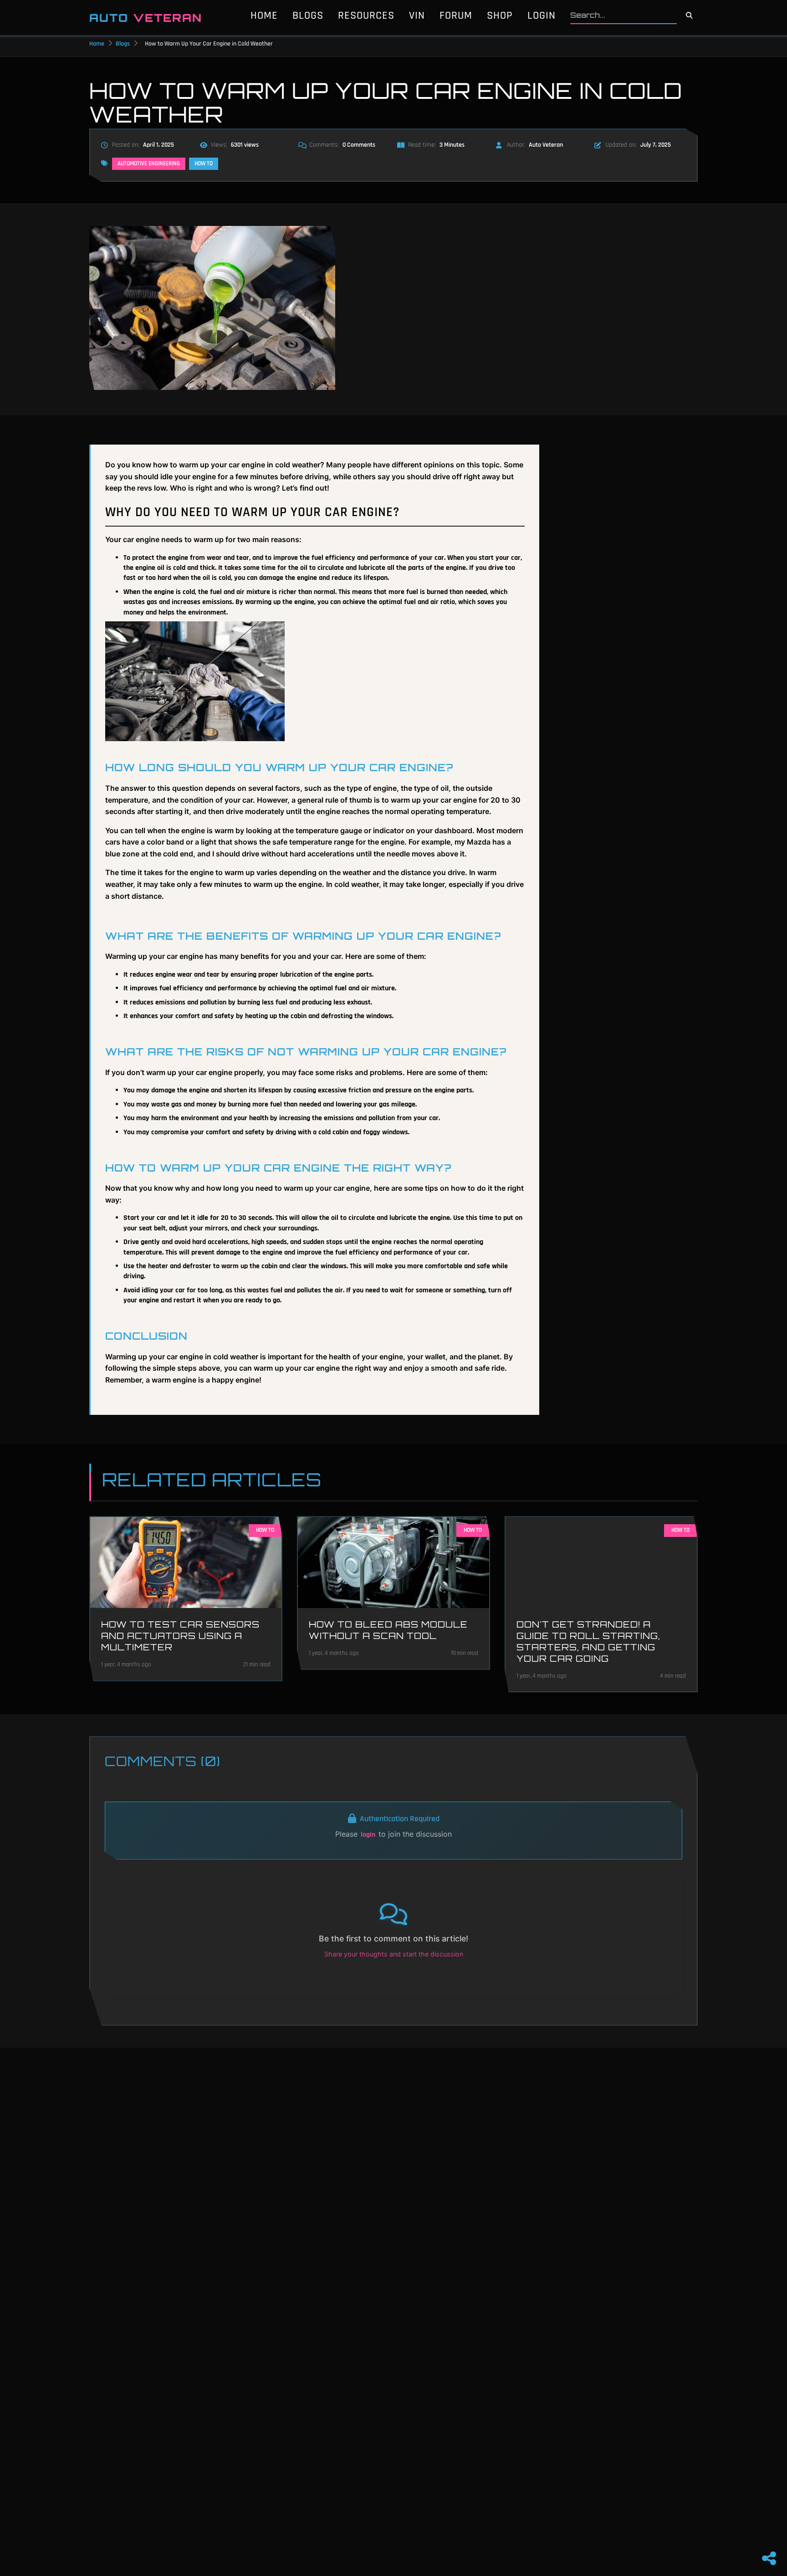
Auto (146, 18)
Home (264, 15)
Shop (500, 15)
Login (542, 15)
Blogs (308, 15)
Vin (417, 15)
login (368, 1835)
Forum (456, 15)
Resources (366, 15)
